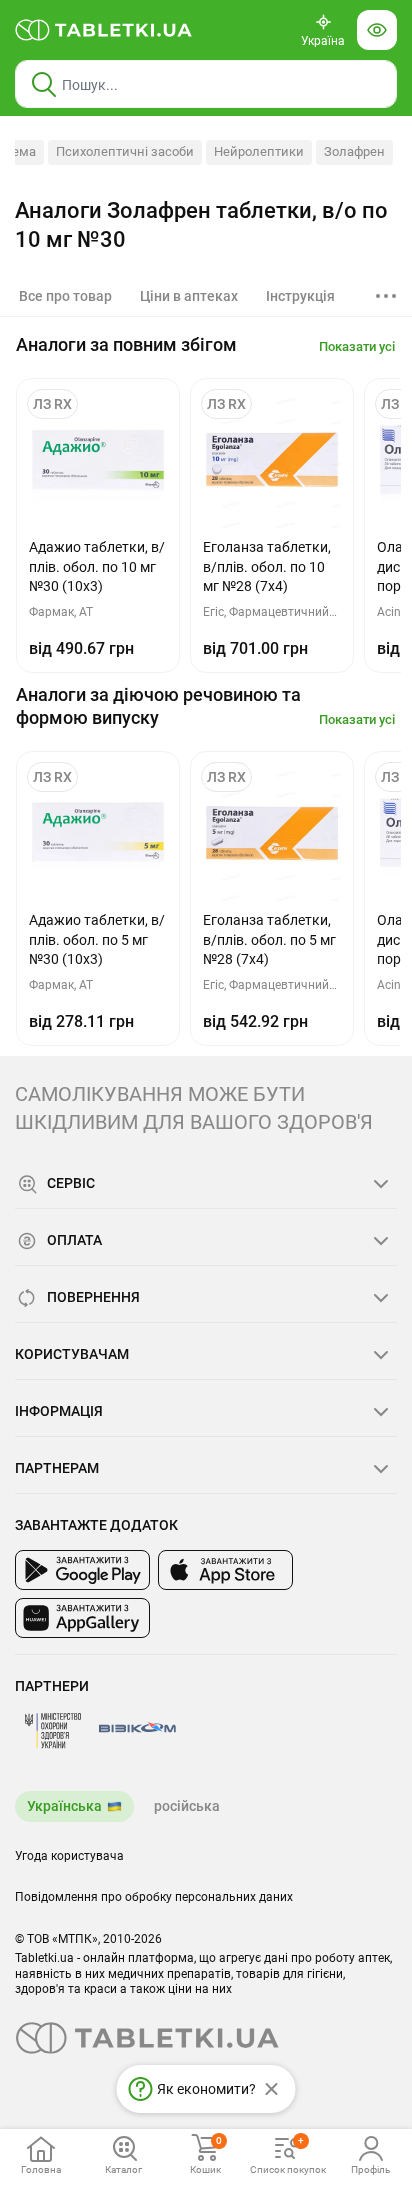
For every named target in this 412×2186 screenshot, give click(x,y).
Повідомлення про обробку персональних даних (154, 1897)
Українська (64, 1806)
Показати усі (357, 346)
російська (187, 1806)
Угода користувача (69, 1856)
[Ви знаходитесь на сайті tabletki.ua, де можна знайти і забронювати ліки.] (104, 30)
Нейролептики (259, 151)
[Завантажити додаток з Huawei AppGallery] (82, 1618)
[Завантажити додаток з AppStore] (225, 1570)
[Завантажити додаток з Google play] (82, 1570)
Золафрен (354, 151)
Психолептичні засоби (125, 151)
